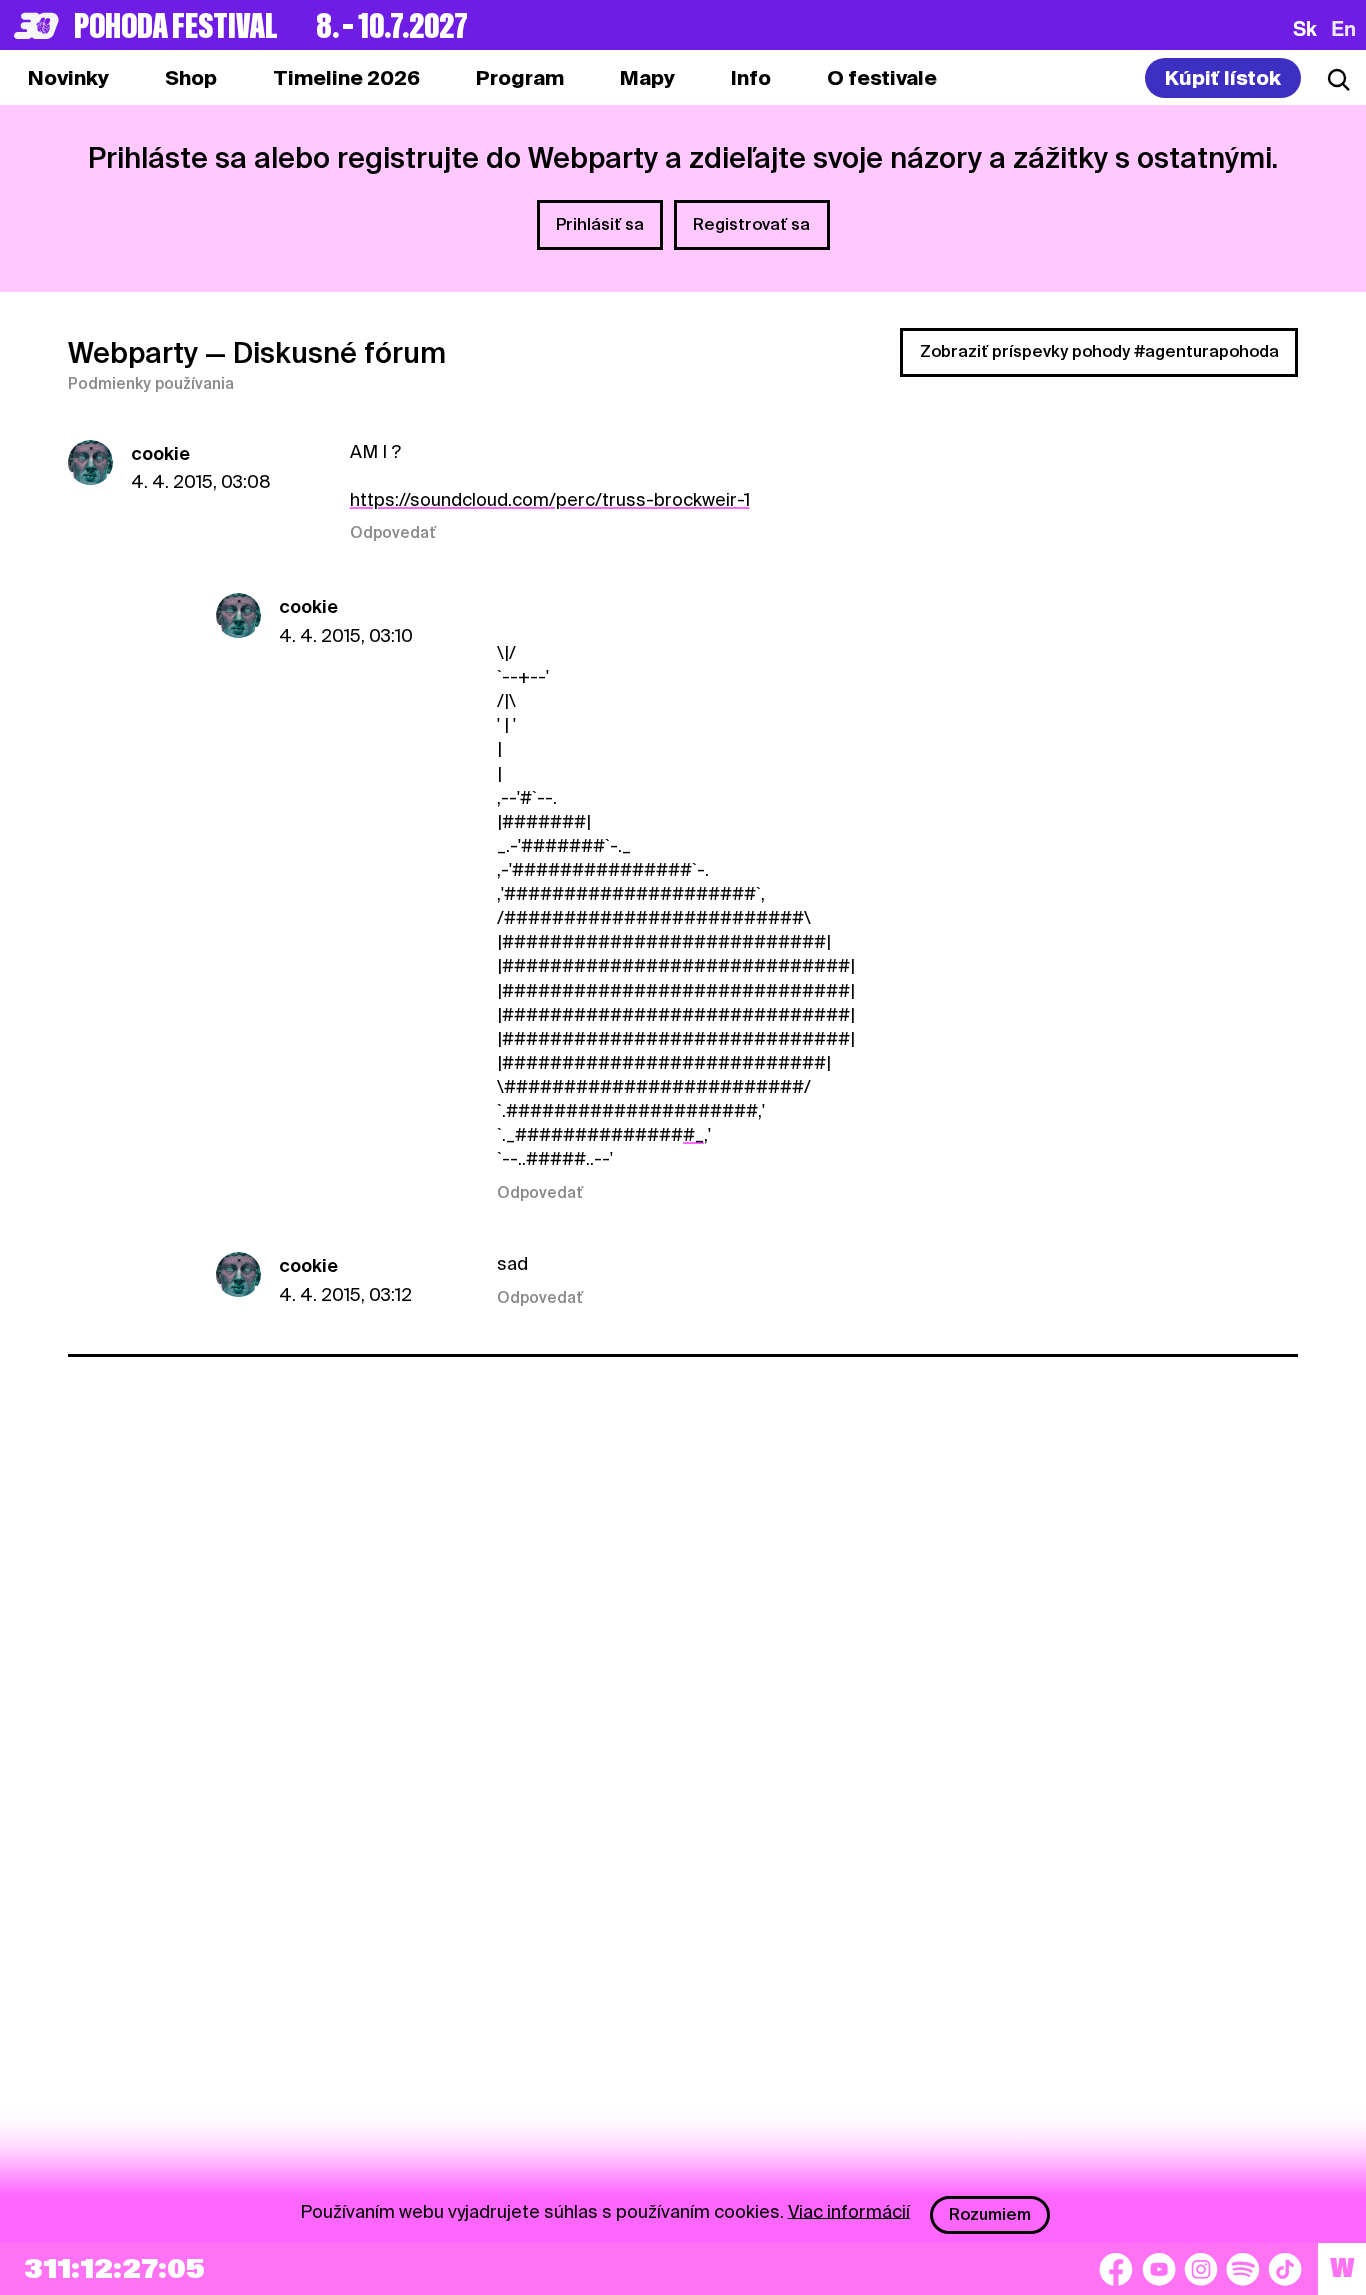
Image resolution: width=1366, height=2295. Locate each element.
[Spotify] (1243, 2269)
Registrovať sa (751, 224)
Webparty (133, 353)
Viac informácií (849, 2210)
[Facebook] (1116, 2269)
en (1343, 28)
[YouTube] (1159, 2269)
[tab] (191, 78)
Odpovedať (393, 533)
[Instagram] (1201, 2269)
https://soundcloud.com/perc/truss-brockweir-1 (550, 499)
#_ (693, 1134)
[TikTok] (1285, 2269)
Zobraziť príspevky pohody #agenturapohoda (1099, 351)
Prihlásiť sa (600, 224)
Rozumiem (990, 2214)
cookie (160, 453)
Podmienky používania (151, 384)
